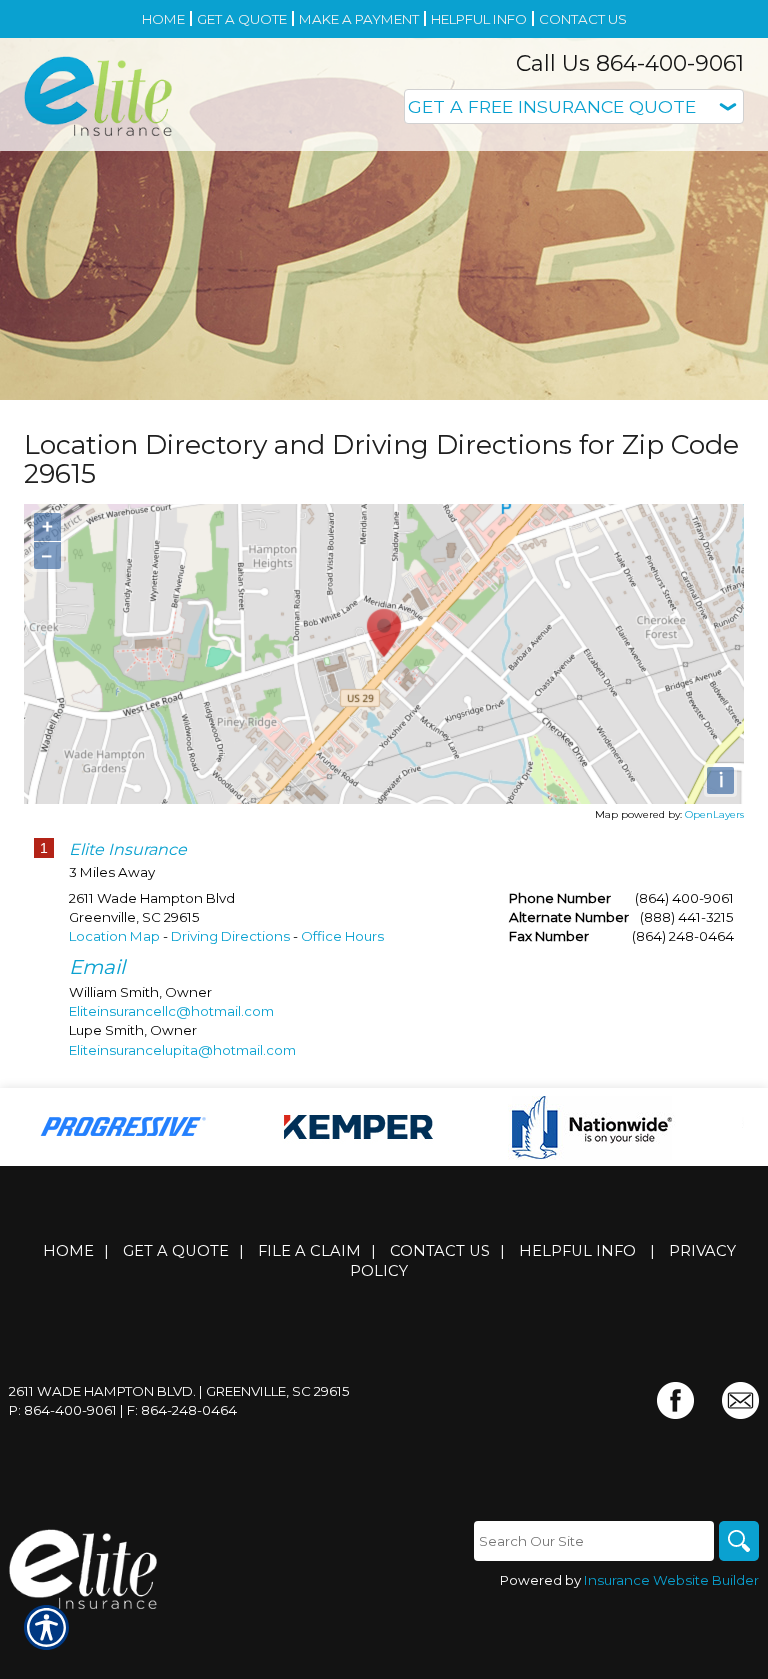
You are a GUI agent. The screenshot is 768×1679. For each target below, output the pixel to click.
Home (68, 1251)
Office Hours (342, 936)
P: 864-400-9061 (63, 1410)
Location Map (114, 936)
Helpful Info (577, 1251)
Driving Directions (230, 936)
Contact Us (440, 1251)
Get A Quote (176, 1251)
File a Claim (309, 1251)
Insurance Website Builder (671, 1580)
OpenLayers (714, 814)
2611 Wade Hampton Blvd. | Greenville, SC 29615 (179, 1391)
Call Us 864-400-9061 (630, 63)
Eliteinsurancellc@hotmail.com (171, 1011)
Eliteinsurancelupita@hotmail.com (182, 1050)
